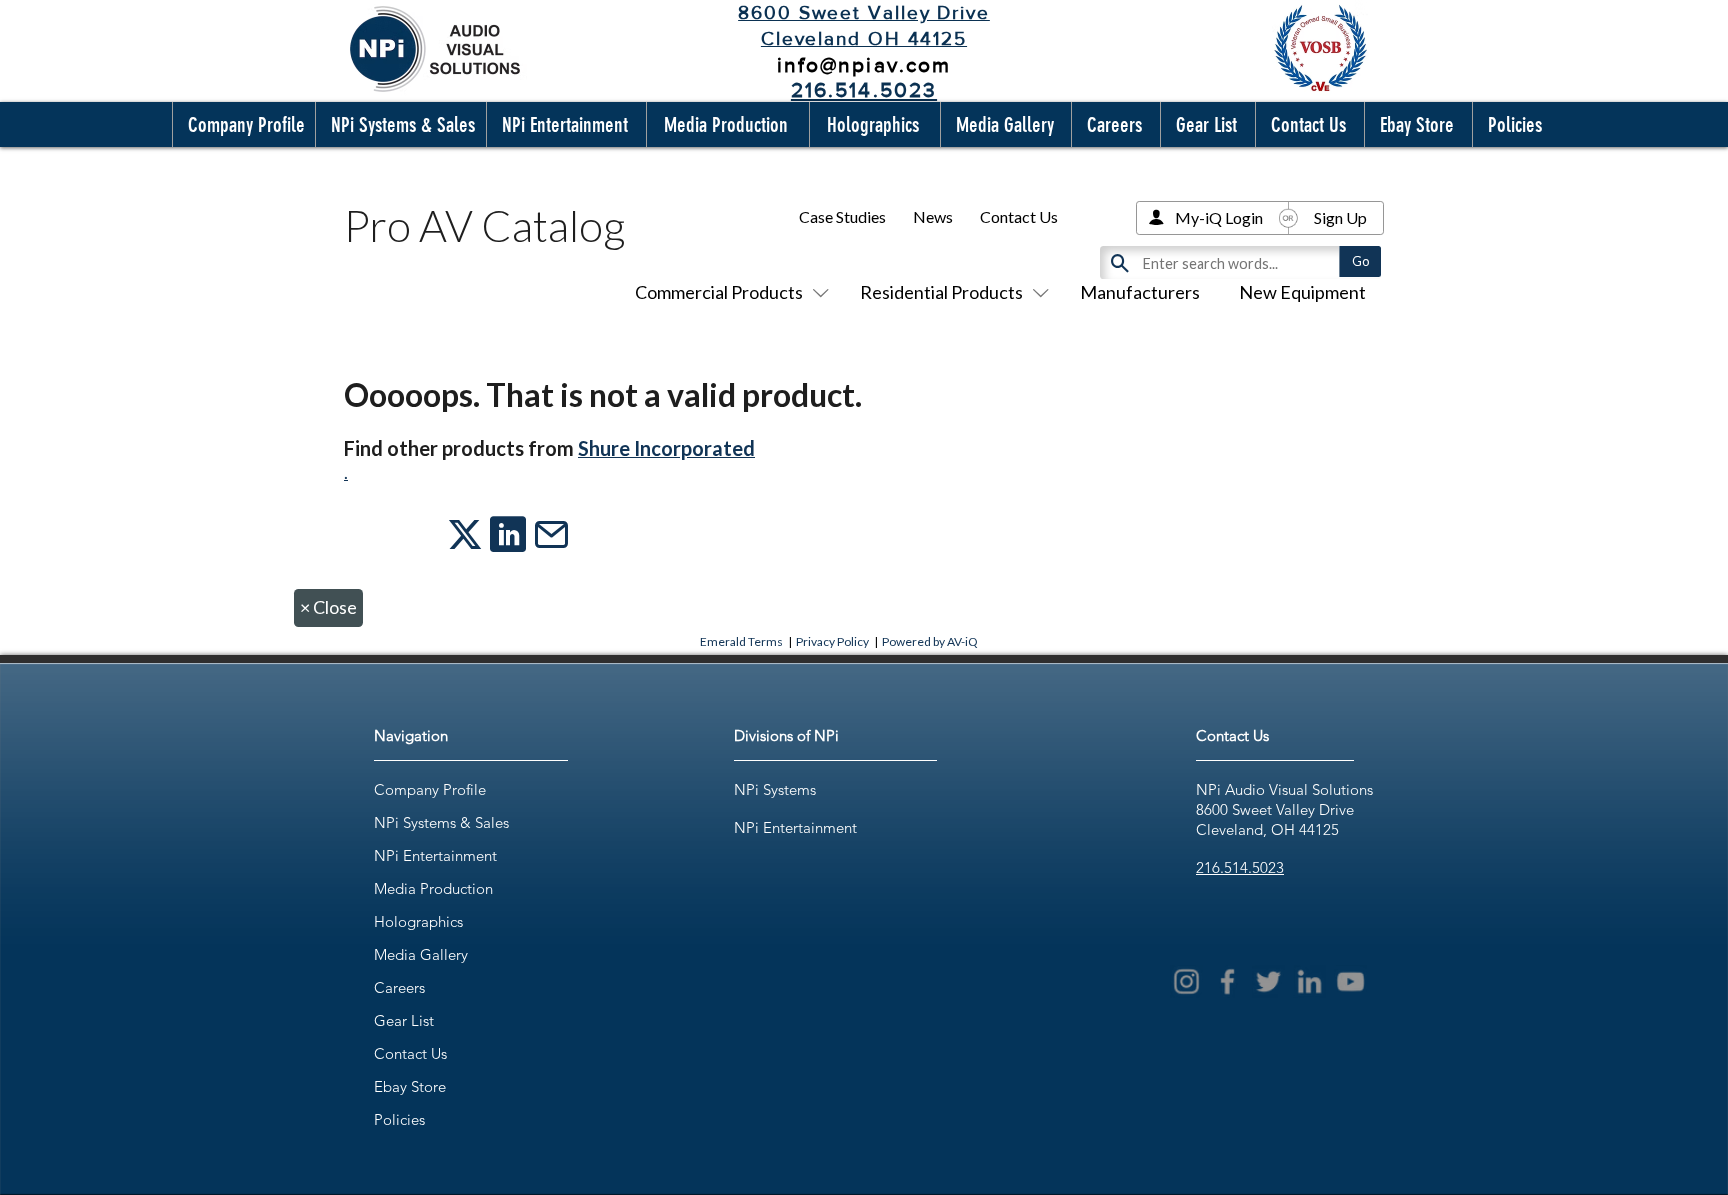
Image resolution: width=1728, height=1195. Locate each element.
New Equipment (1302, 292)
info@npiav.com (864, 64)
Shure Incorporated (666, 448)
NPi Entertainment (435, 855)
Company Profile (430, 789)
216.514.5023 (1240, 867)
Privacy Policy (832, 641)
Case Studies (842, 216)
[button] (242, 124)
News (933, 216)
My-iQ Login (1219, 217)
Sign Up (1340, 217)
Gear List (404, 1020)
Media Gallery (421, 954)
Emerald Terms (741, 641)
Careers (399, 987)
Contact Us (1019, 216)
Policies (399, 1119)
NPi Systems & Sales (441, 822)
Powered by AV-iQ (930, 641)
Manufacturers (1140, 292)
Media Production (433, 888)
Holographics (418, 921)
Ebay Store (410, 1086)
